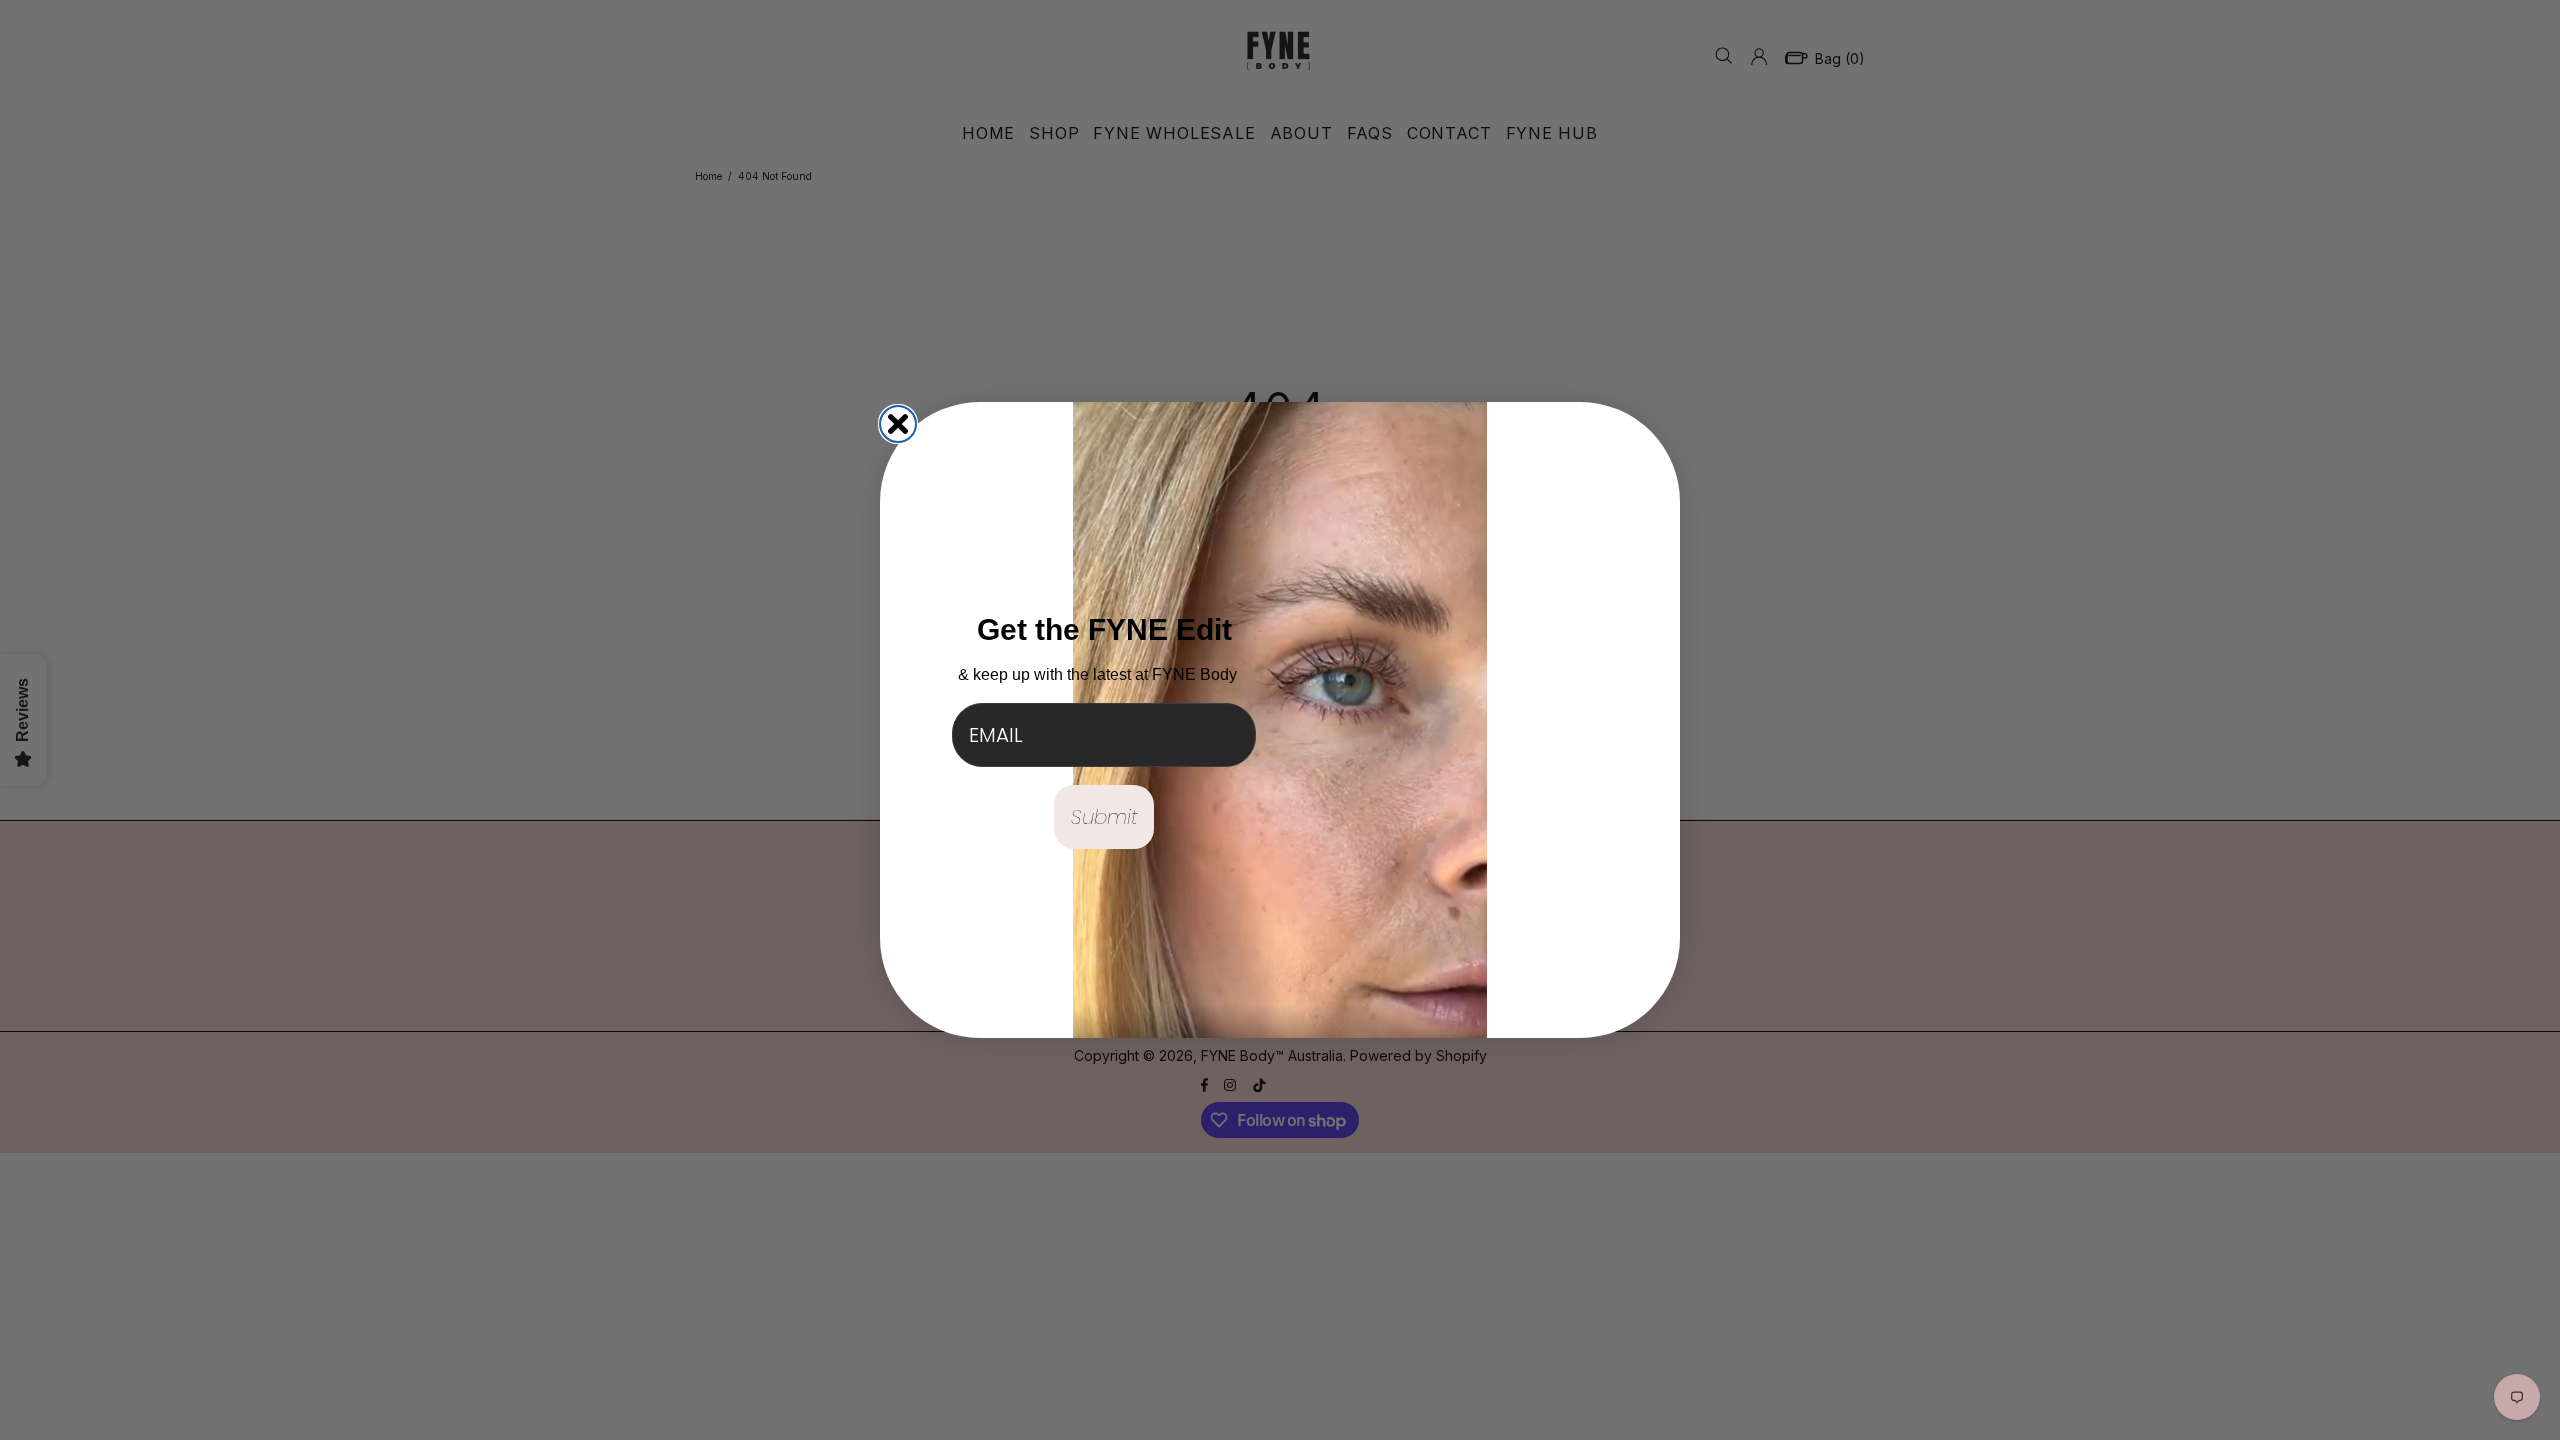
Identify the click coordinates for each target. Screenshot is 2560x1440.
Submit (1104, 817)
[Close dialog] (898, 424)
